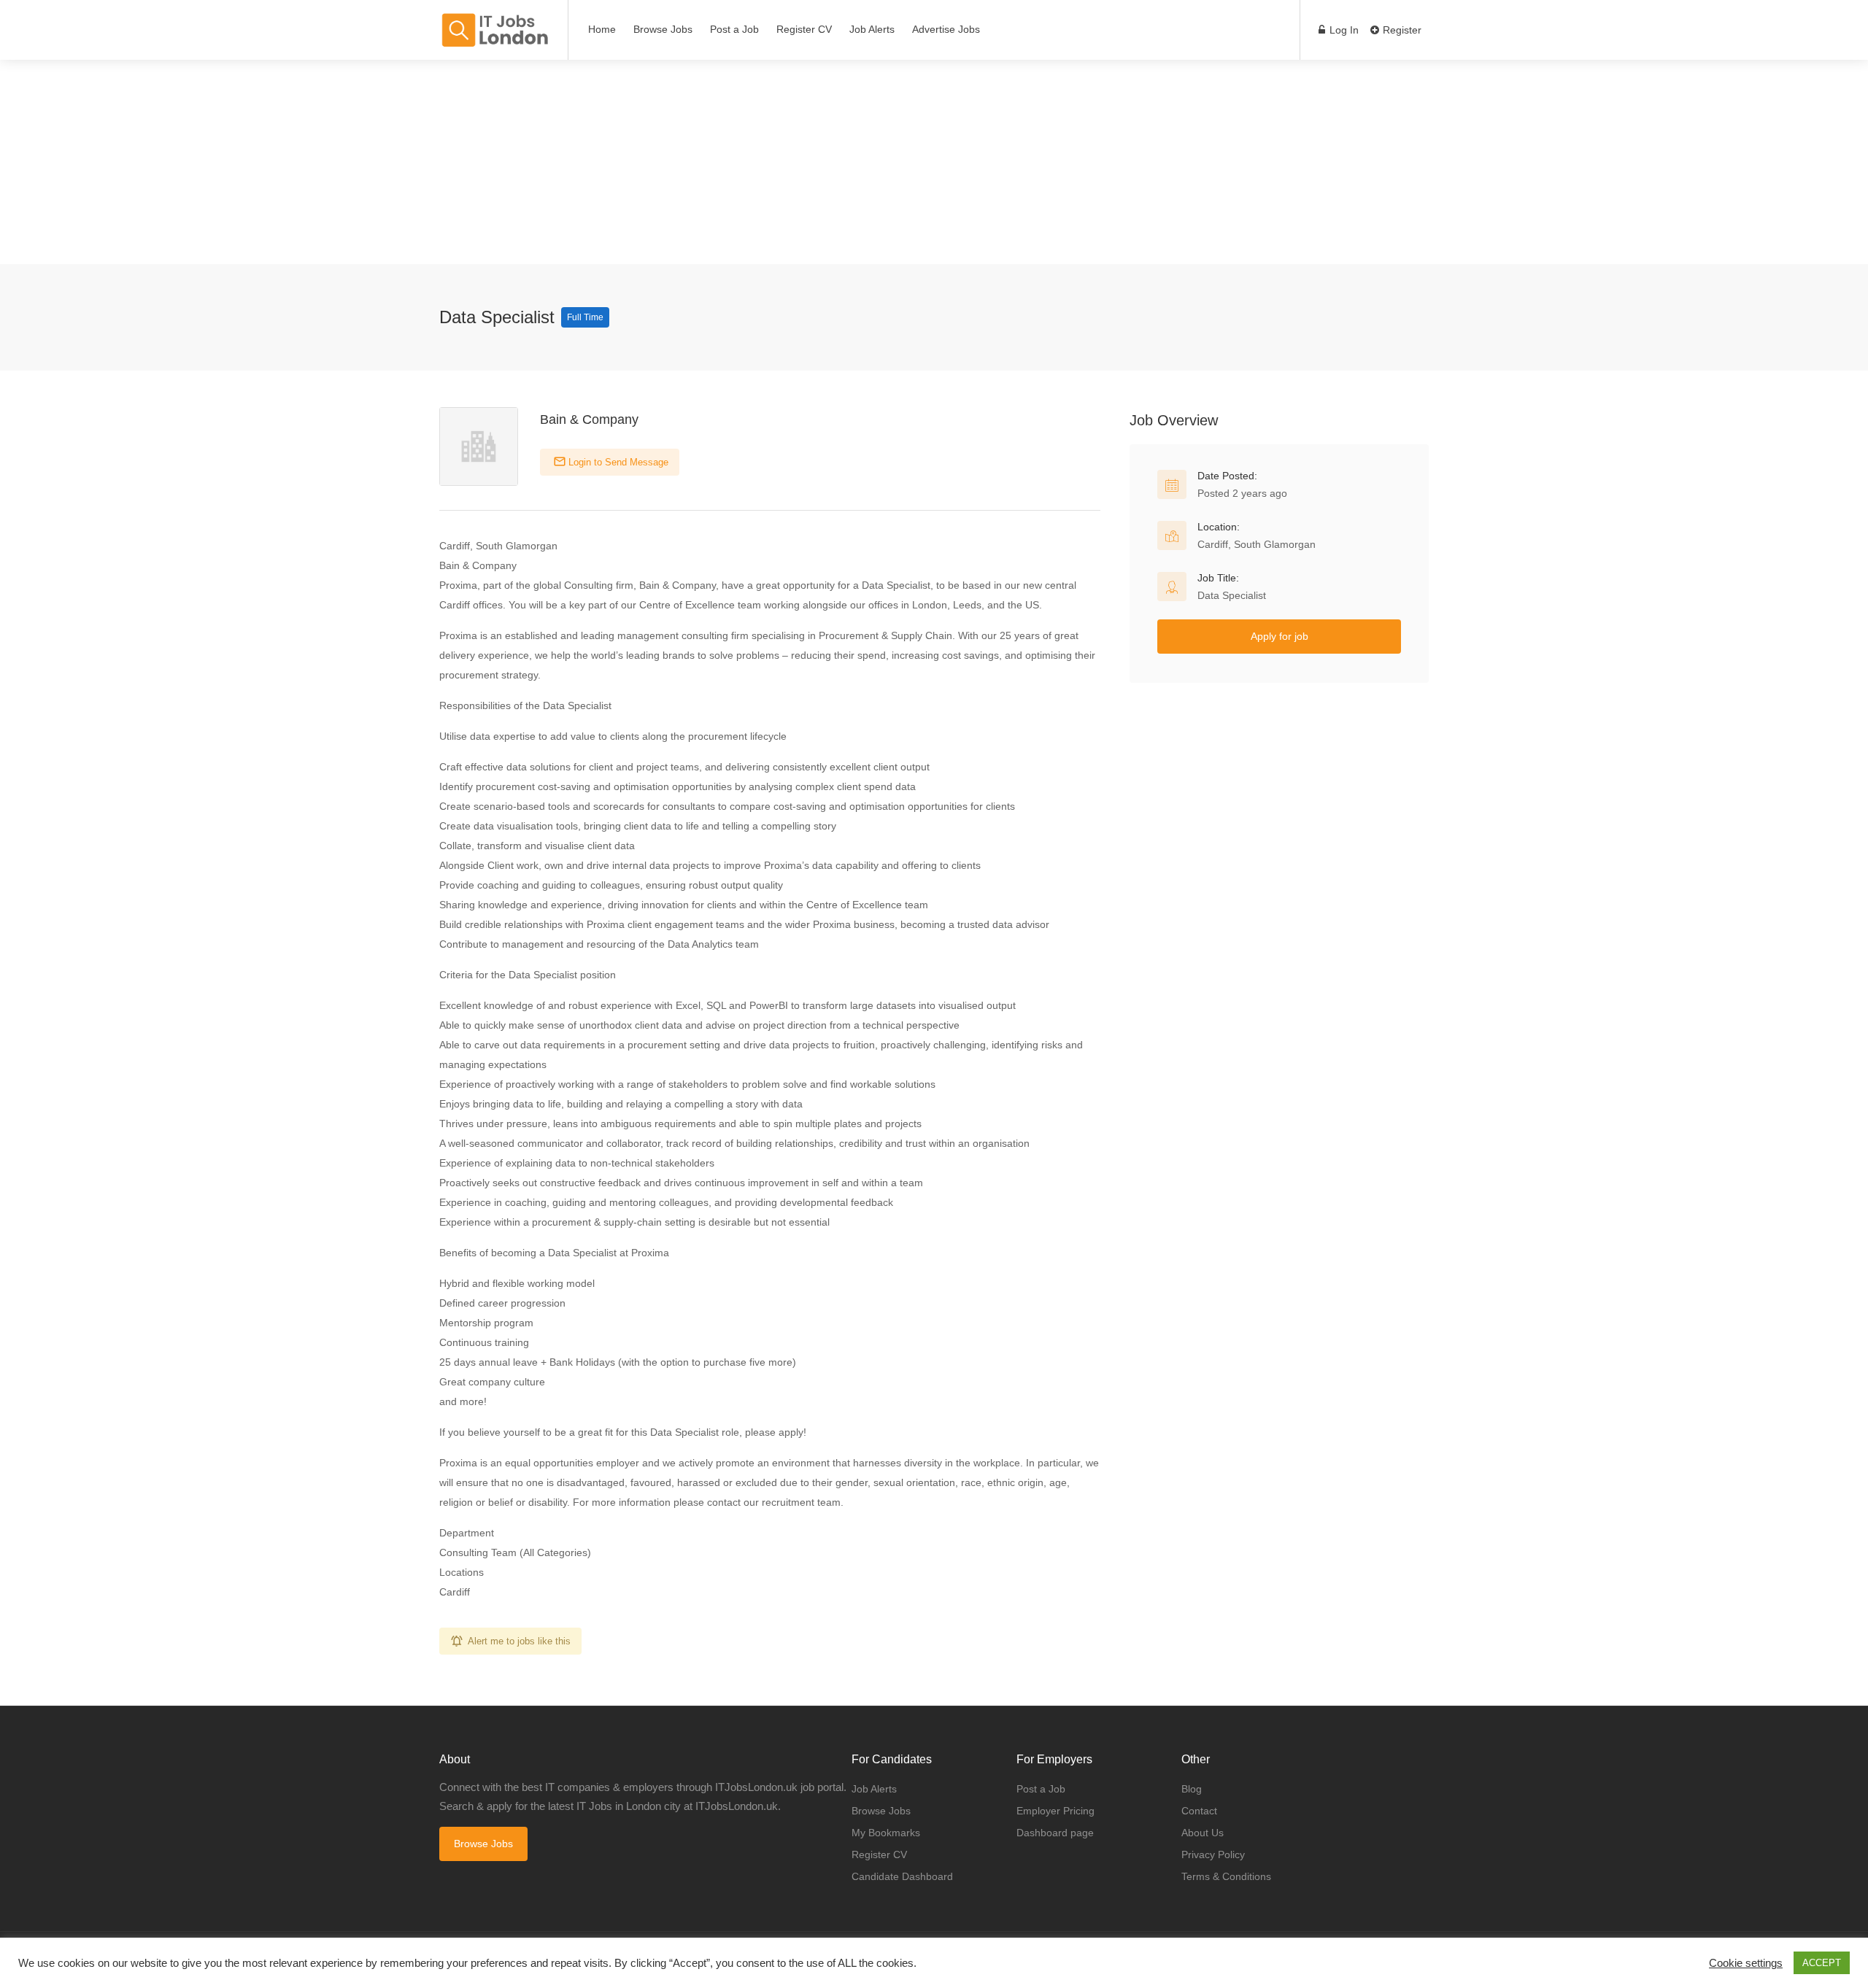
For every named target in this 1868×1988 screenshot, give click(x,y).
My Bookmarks (886, 1833)
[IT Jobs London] (494, 30)
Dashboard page (1055, 1833)
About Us (1203, 1833)
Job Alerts (872, 29)
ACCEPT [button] (1822, 1963)
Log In (1343, 30)
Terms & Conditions (1226, 1876)
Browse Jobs (663, 29)
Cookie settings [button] (1746, 1963)
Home (602, 29)
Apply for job (1280, 636)
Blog (1192, 1789)
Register (1401, 30)
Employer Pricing (1055, 1811)
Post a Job (734, 29)
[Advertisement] (438, 162)
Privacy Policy (1213, 1854)
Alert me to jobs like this (519, 1641)
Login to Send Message (617, 462)
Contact (1199, 1811)
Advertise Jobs (946, 29)
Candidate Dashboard (902, 1876)
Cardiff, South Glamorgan (1257, 544)
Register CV (804, 29)
